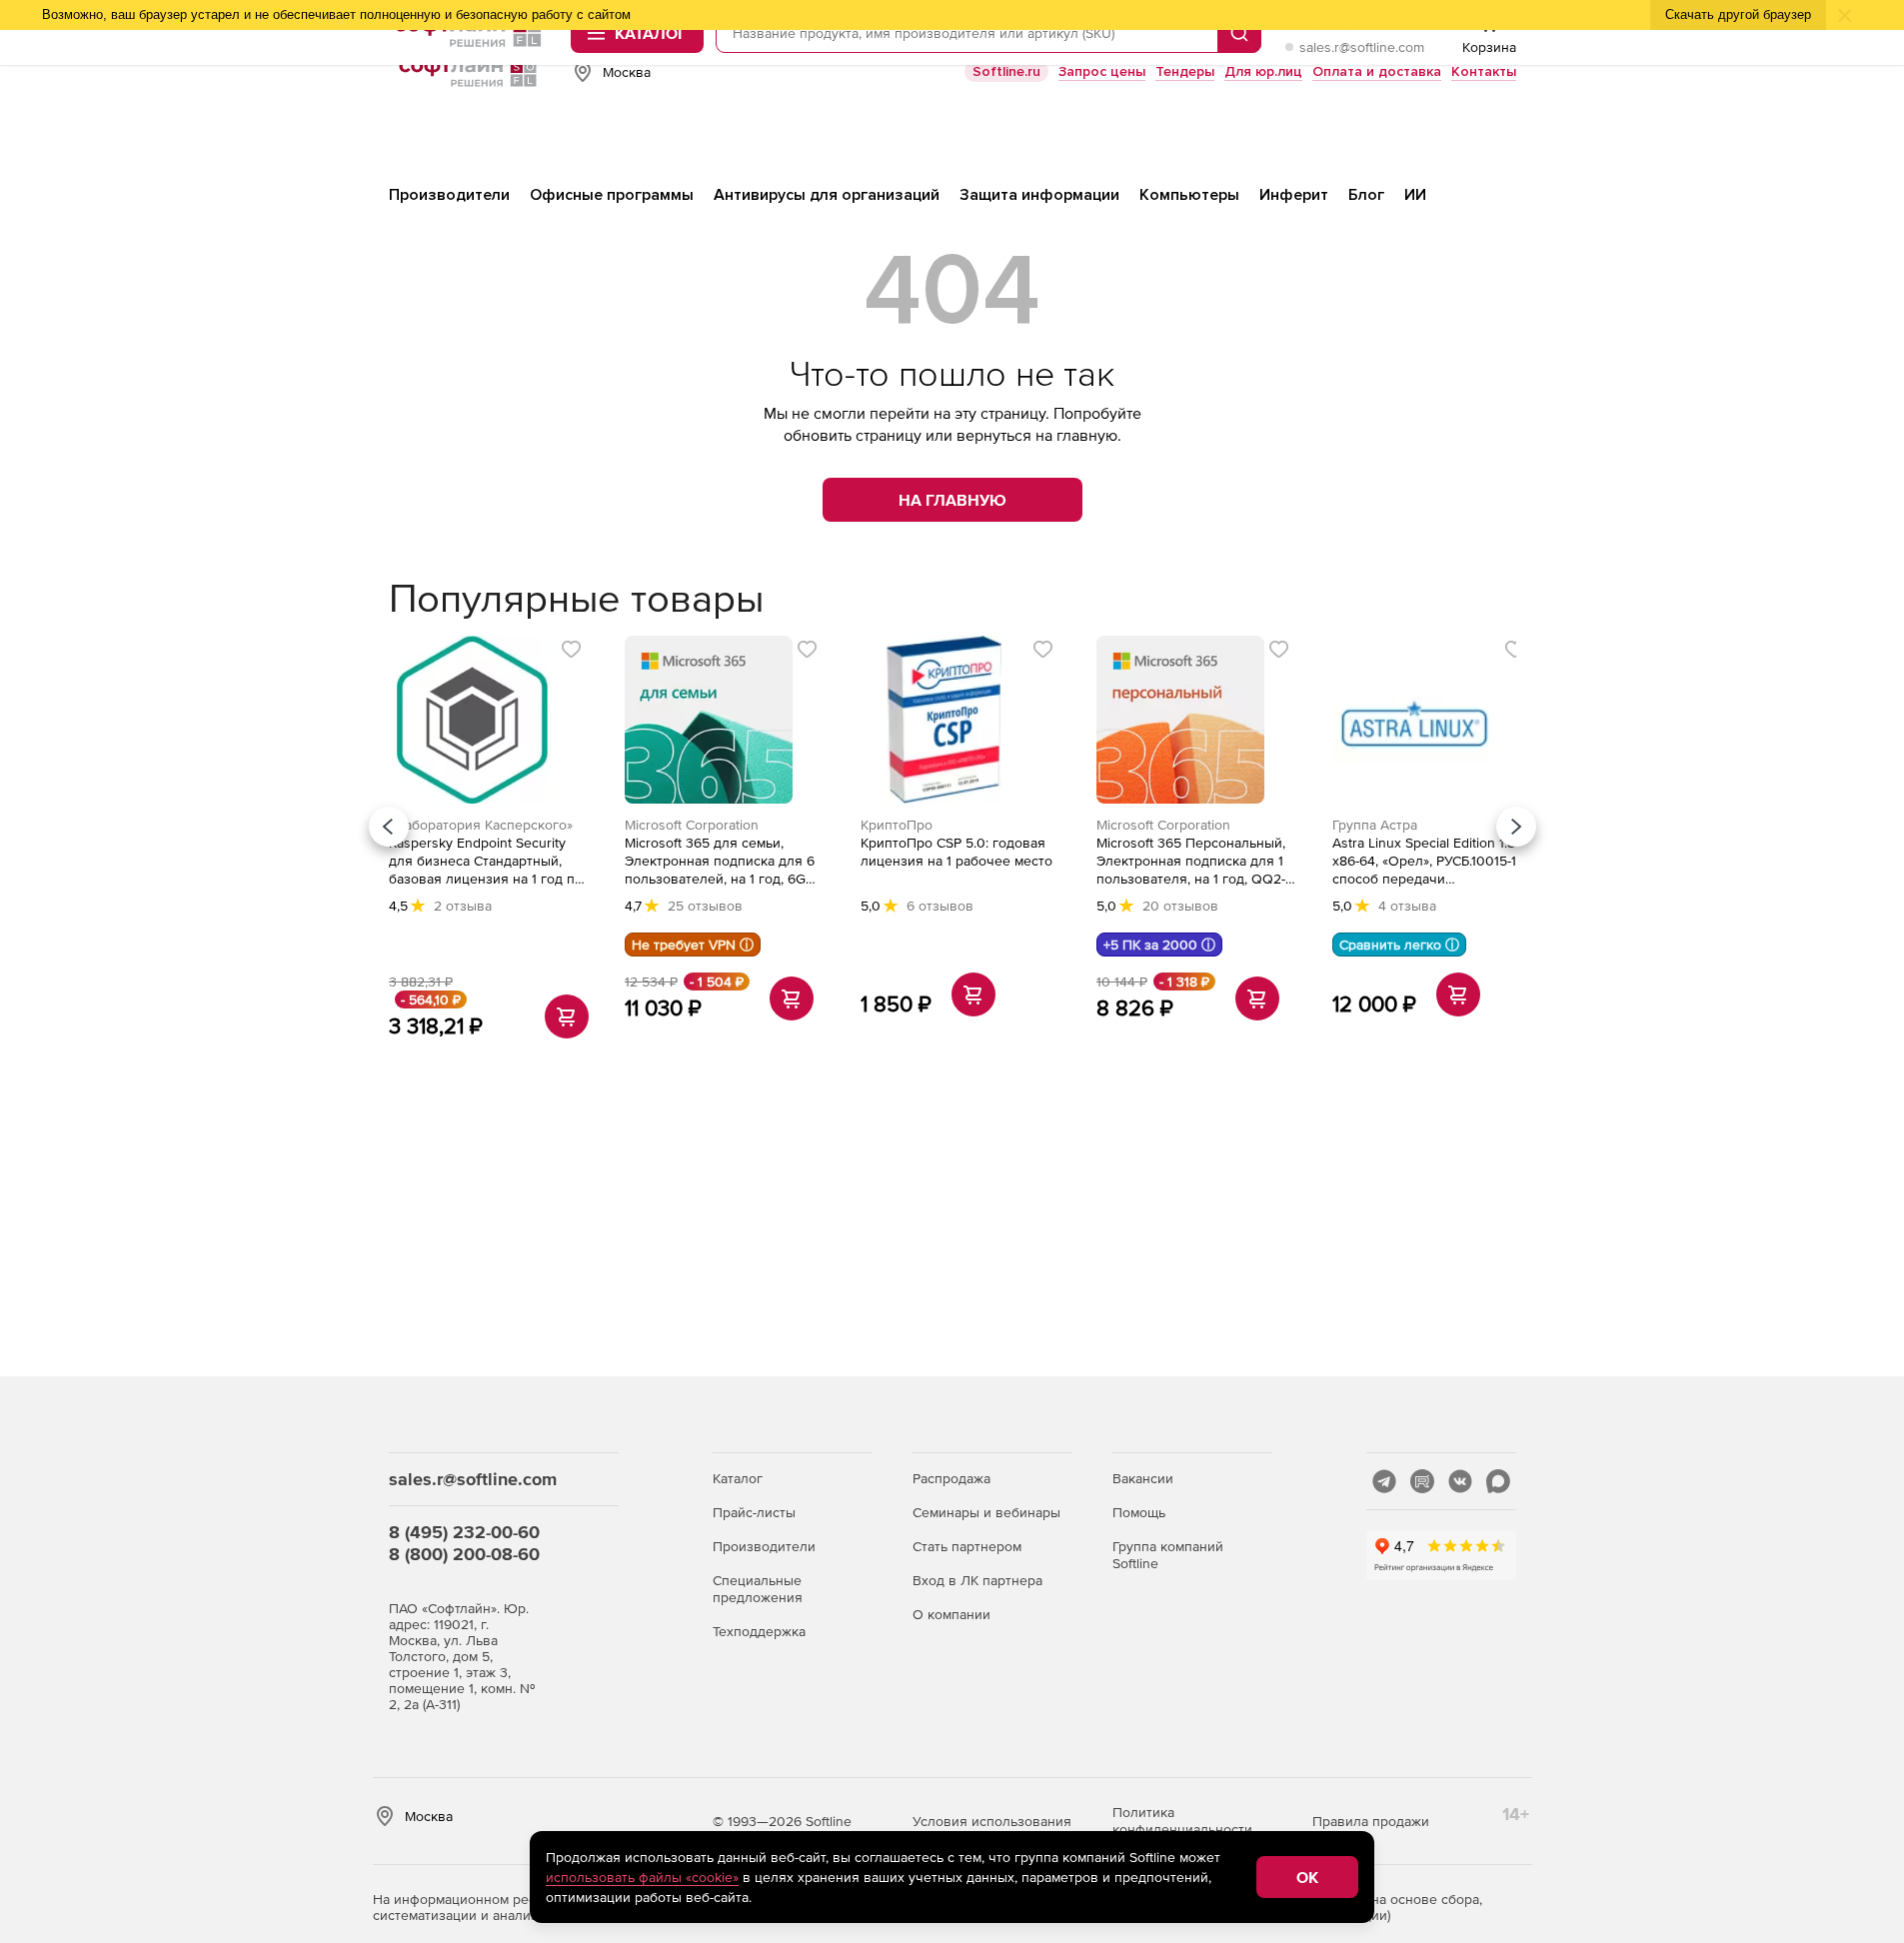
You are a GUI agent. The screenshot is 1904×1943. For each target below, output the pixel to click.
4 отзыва (1407, 906)
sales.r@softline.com (1362, 47)
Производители (764, 1546)
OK (1307, 1877)
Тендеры (1185, 71)
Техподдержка (759, 1631)
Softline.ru (1006, 71)
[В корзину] (567, 1016)
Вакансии (1143, 1478)
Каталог (738, 1478)
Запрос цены (1102, 71)
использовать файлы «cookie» (642, 1877)
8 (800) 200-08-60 (464, 1554)
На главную (952, 500)
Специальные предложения (758, 1589)
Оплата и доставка (1377, 71)
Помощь (1139, 1512)
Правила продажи (1371, 1821)
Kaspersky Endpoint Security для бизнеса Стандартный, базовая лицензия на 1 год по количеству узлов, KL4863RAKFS (486, 861)
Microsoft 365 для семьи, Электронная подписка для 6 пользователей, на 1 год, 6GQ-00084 (723, 861)
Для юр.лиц (1263, 71)
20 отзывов (1180, 906)
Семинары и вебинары (986, 1512)
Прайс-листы (754, 1512)
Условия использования (992, 1821)
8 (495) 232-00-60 (464, 1532)
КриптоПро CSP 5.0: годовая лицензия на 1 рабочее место (956, 852)
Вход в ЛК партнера (977, 1580)
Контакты (1484, 71)
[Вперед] (1516, 827)
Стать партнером (967, 1546)
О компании (952, 1614)
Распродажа (952, 1478)
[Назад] (389, 827)
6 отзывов (940, 906)
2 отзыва (463, 906)
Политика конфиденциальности (1182, 1821)
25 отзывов (705, 906)
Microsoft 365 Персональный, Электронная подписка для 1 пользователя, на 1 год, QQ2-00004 (1191, 861)
